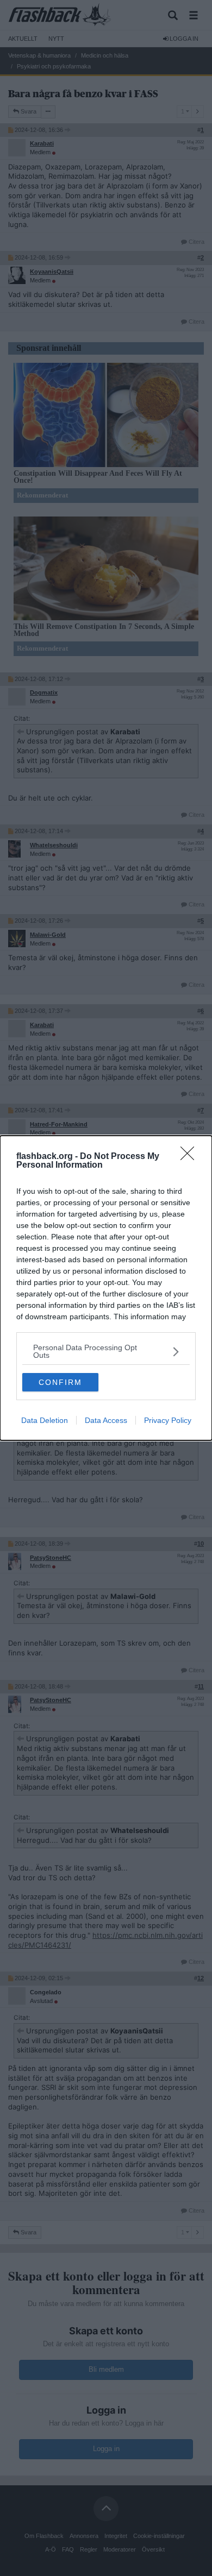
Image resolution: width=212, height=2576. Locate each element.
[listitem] (106, 1351)
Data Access (106, 1420)
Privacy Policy (168, 1420)
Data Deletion (45, 1420)
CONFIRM (60, 1382)
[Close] (191, 1157)
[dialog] (106, 1288)
